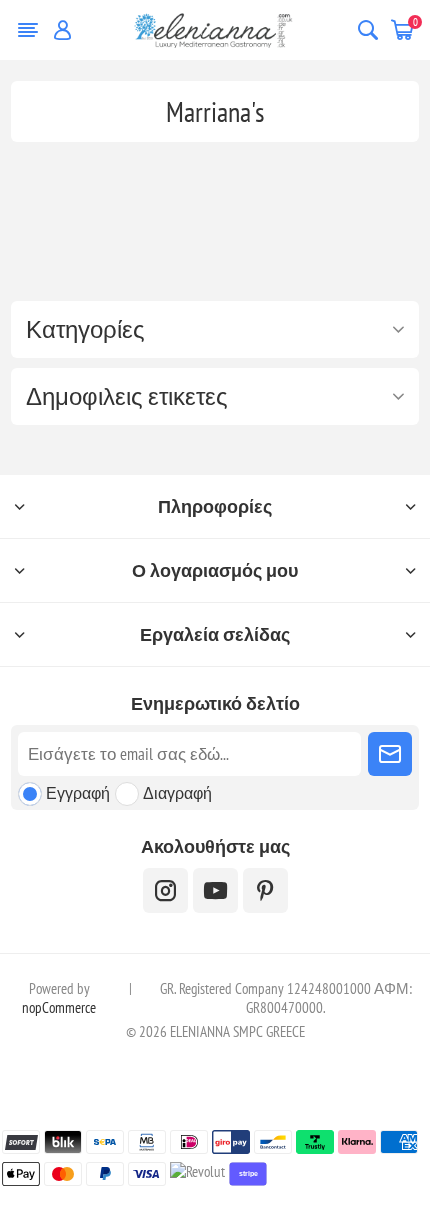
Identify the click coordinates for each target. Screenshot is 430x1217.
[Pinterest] (265, 890)
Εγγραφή (78, 793)
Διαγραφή (177, 793)
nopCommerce (59, 1007)
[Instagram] (165, 890)
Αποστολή (390, 754)
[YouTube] (215, 890)
